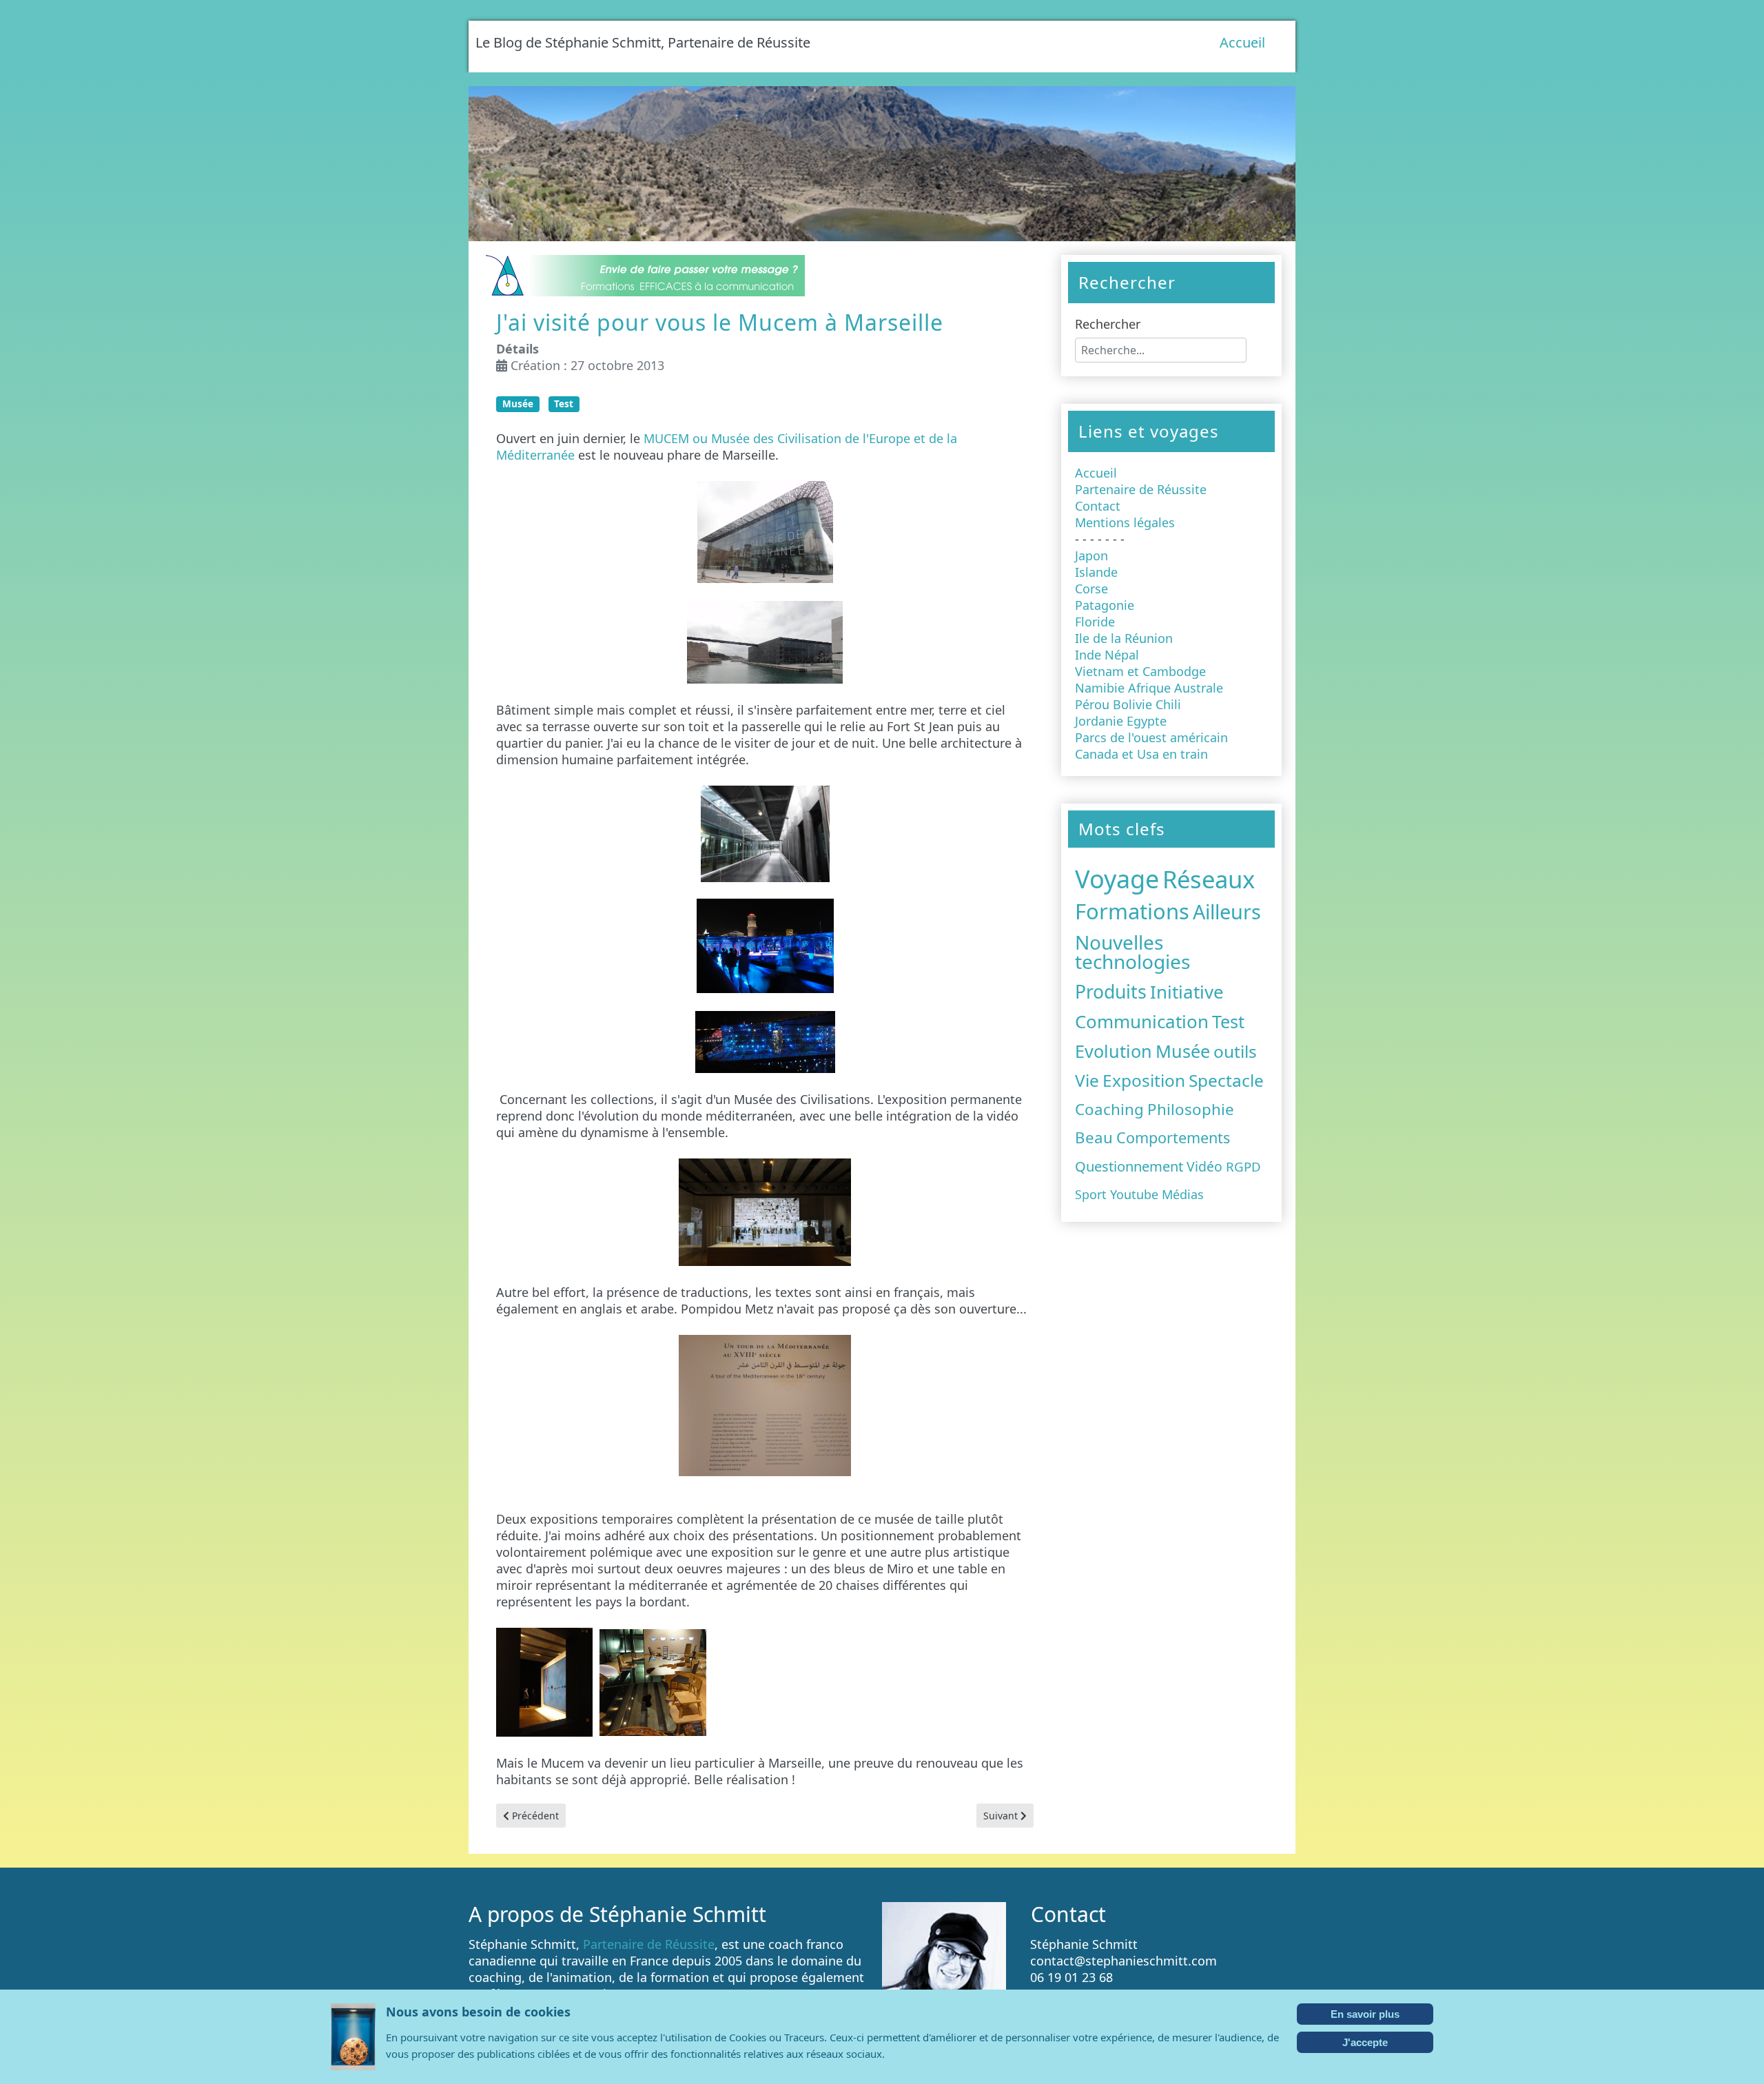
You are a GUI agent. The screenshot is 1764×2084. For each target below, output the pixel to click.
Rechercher (1108, 324)
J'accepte (1365, 2042)
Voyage (1117, 879)
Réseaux (1209, 879)
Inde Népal (1107, 655)
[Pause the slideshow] (1253, 164)
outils (1235, 1051)
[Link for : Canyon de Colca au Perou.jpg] (882, 164)
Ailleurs (1227, 911)
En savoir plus (1365, 2014)
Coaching (1109, 1109)
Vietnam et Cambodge (1140, 671)
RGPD (1243, 1166)
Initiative (1187, 992)
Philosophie (1191, 1109)
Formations (1132, 911)
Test (564, 404)
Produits (1111, 992)
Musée (518, 404)
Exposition (1144, 1080)
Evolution (1114, 1051)
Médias (1183, 1194)
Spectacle (1226, 1080)
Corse (1091, 589)
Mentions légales (1125, 522)
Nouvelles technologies (1132, 952)
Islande (1096, 572)
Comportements (1173, 1137)
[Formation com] (644, 274)
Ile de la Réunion (1124, 638)
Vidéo (1204, 1166)
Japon (1091, 555)
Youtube (1134, 1194)
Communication (1142, 1021)
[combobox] (1161, 350)
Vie (1087, 1080)
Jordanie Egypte (1121, 721)
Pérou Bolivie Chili (1128, 704)
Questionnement (1129, 1166)
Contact (1098, 506)
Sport (1091, 1194)
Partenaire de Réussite (1141, 489)
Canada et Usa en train (1141, 754)
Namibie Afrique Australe (1149, 688)
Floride (1095, 622)
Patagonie (1105, 605)
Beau (1094, 1137)
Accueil (1242, 42)
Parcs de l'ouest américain (1151, 737)
